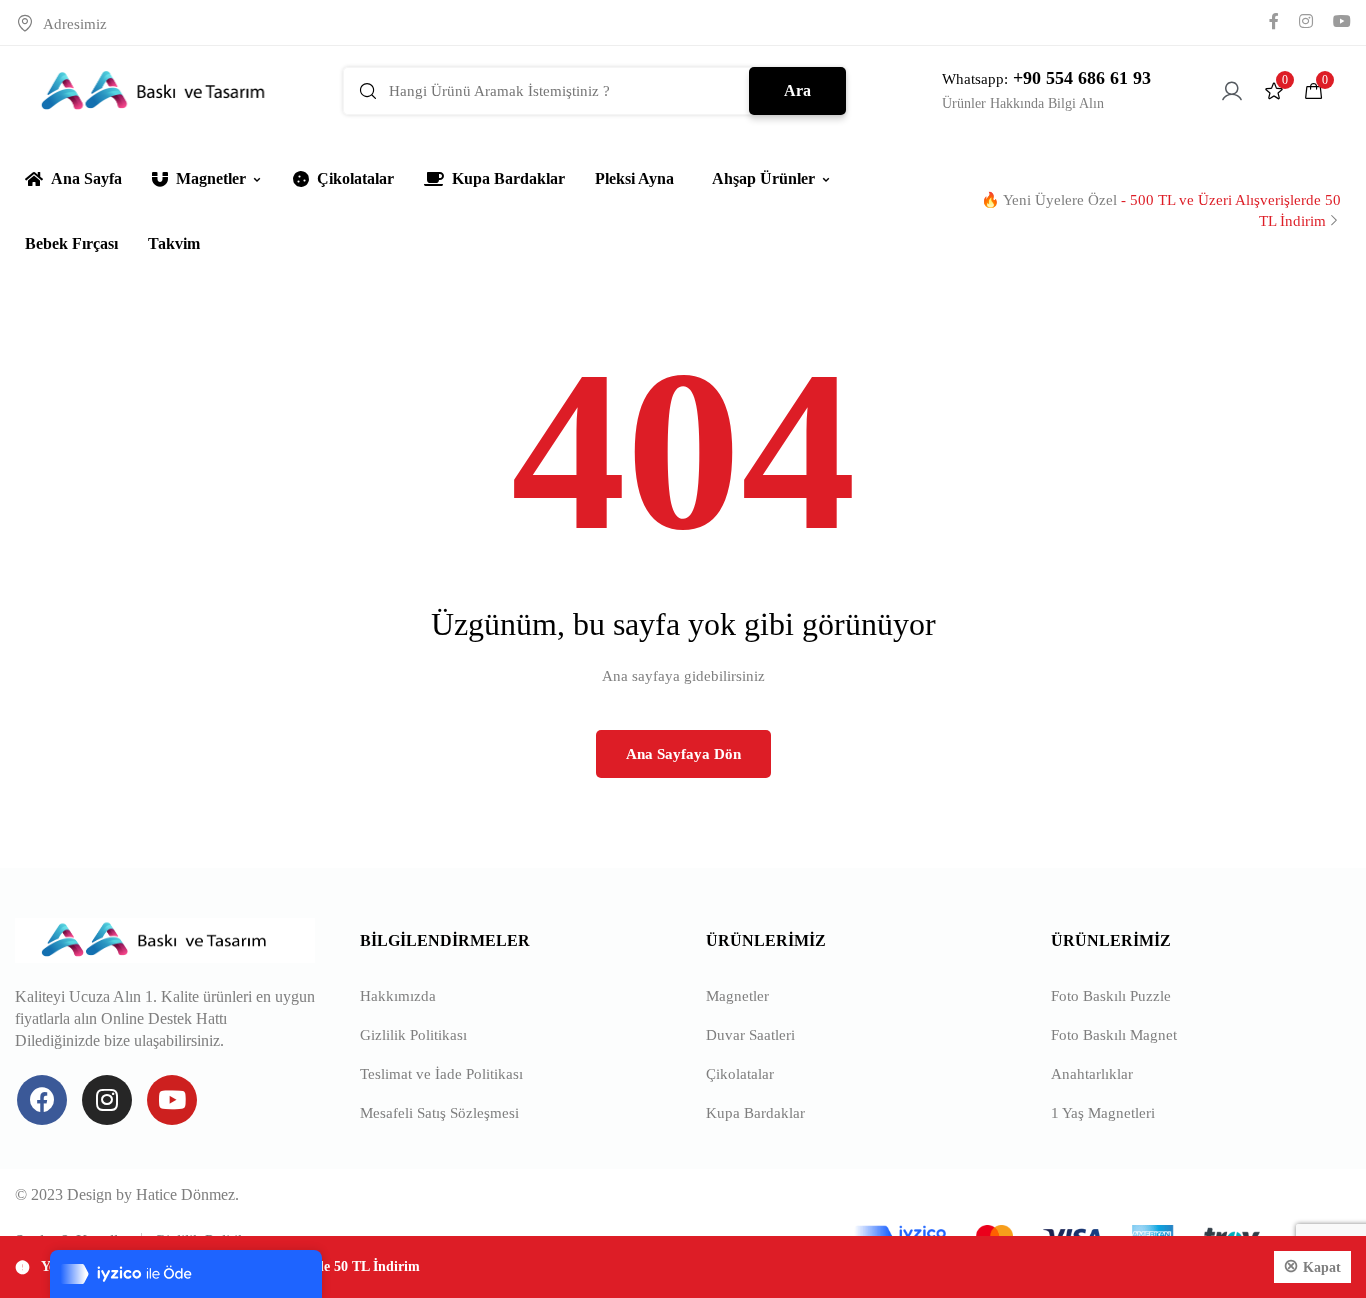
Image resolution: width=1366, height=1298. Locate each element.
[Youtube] (172, 1100)
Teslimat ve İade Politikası (441, 1074)
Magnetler (211, 178)
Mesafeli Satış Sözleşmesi (439, 1113)
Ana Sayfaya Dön (683, 754)
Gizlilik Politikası (413, 1035)
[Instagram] (107, 1100)
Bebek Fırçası (71, 243)
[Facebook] (42, 1100)
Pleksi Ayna (634, 178)
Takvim (174, 243)
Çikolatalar (355, 178)
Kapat (1322, 1267)
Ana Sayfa (86, 178)
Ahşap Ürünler (763, 178)
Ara (797, 90)
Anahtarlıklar (1092, 1074)
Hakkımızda (398, 996)
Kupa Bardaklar (508, 178)
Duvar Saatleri (750, 1035)
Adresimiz (75, 24)
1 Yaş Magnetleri (1103, 1113)
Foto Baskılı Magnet (1114, 1035)
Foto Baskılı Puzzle (1111, 996)
